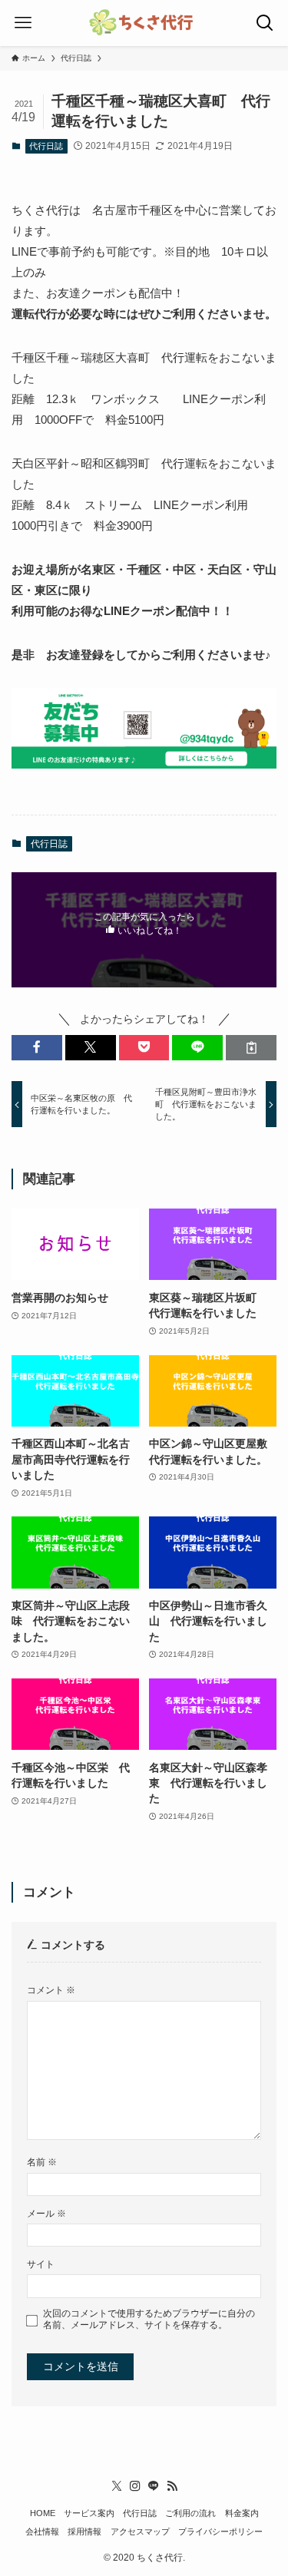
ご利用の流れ (190, 2513)
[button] (37, 1048)
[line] (154, 2486)
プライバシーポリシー (220, 2531)
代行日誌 (46, 146)
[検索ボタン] (265, 23)
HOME (43, 2513)
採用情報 (84, 2531)
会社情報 (42, 2531)
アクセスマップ (140, 2531)
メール (46, 2214)
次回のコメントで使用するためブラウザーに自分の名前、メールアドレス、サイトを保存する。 (149, 2319)
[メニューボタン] (23, 23)
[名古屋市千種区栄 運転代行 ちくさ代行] (144, 23)
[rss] (172, 2486)
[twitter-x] (117, 2486)
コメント (51, 1990)
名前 (42, 2162)
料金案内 (242, 2513)
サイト (41, 2264)
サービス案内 (89, 2513)
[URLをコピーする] (251, 1048)
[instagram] (135, 2486)
